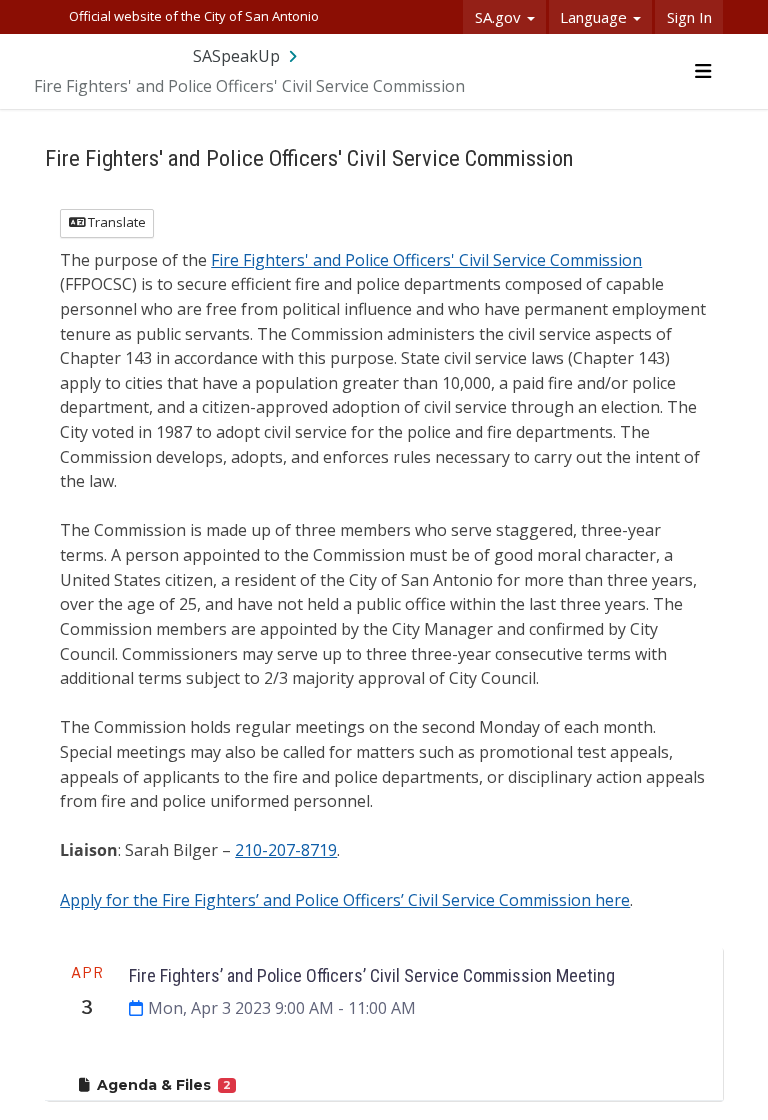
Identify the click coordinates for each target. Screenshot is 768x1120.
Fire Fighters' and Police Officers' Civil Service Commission (426, 260)
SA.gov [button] (500, 17)
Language (595, 17)
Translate (115, 222)
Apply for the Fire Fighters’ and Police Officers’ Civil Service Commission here (345, 900)
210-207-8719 (286, 850)
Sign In (689, 17)
